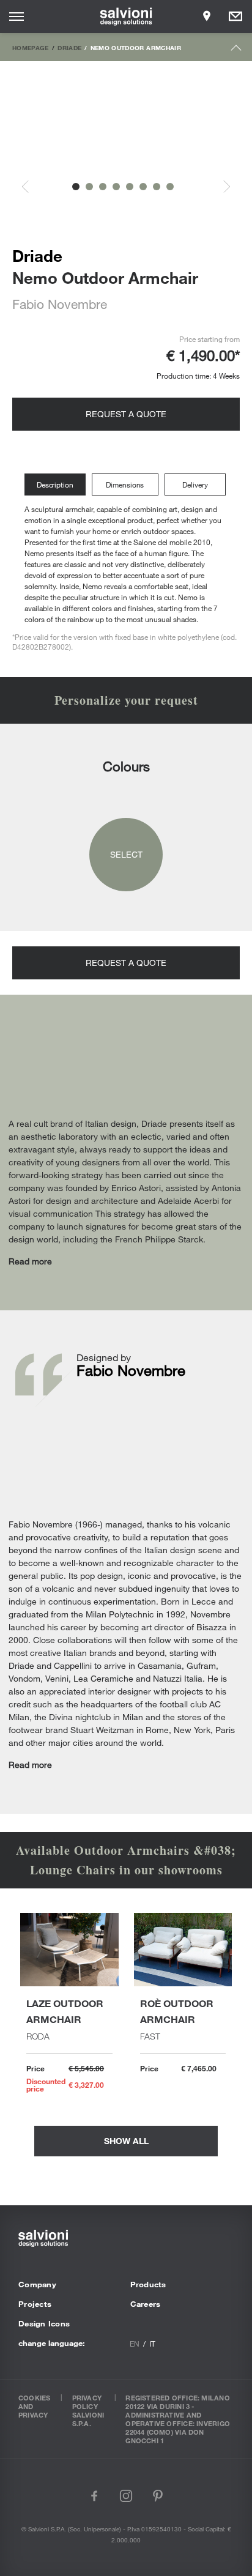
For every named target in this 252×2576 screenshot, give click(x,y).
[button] (76, 187)
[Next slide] (220, 187)
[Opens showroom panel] (207, 17)
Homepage (31, 48)
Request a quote (126, 414)
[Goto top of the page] (236, 50)
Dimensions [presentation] (125, 484)
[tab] (58, 485)
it (152, 2344)
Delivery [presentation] (195, 484)
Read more (30, 1261)
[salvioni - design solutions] (126, 17)
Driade (69, 48)
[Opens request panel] (235, 17)
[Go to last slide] (32, 187)
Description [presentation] (55, 484)
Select (126, 854)
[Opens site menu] (17, 17)
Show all (126, 2141)
